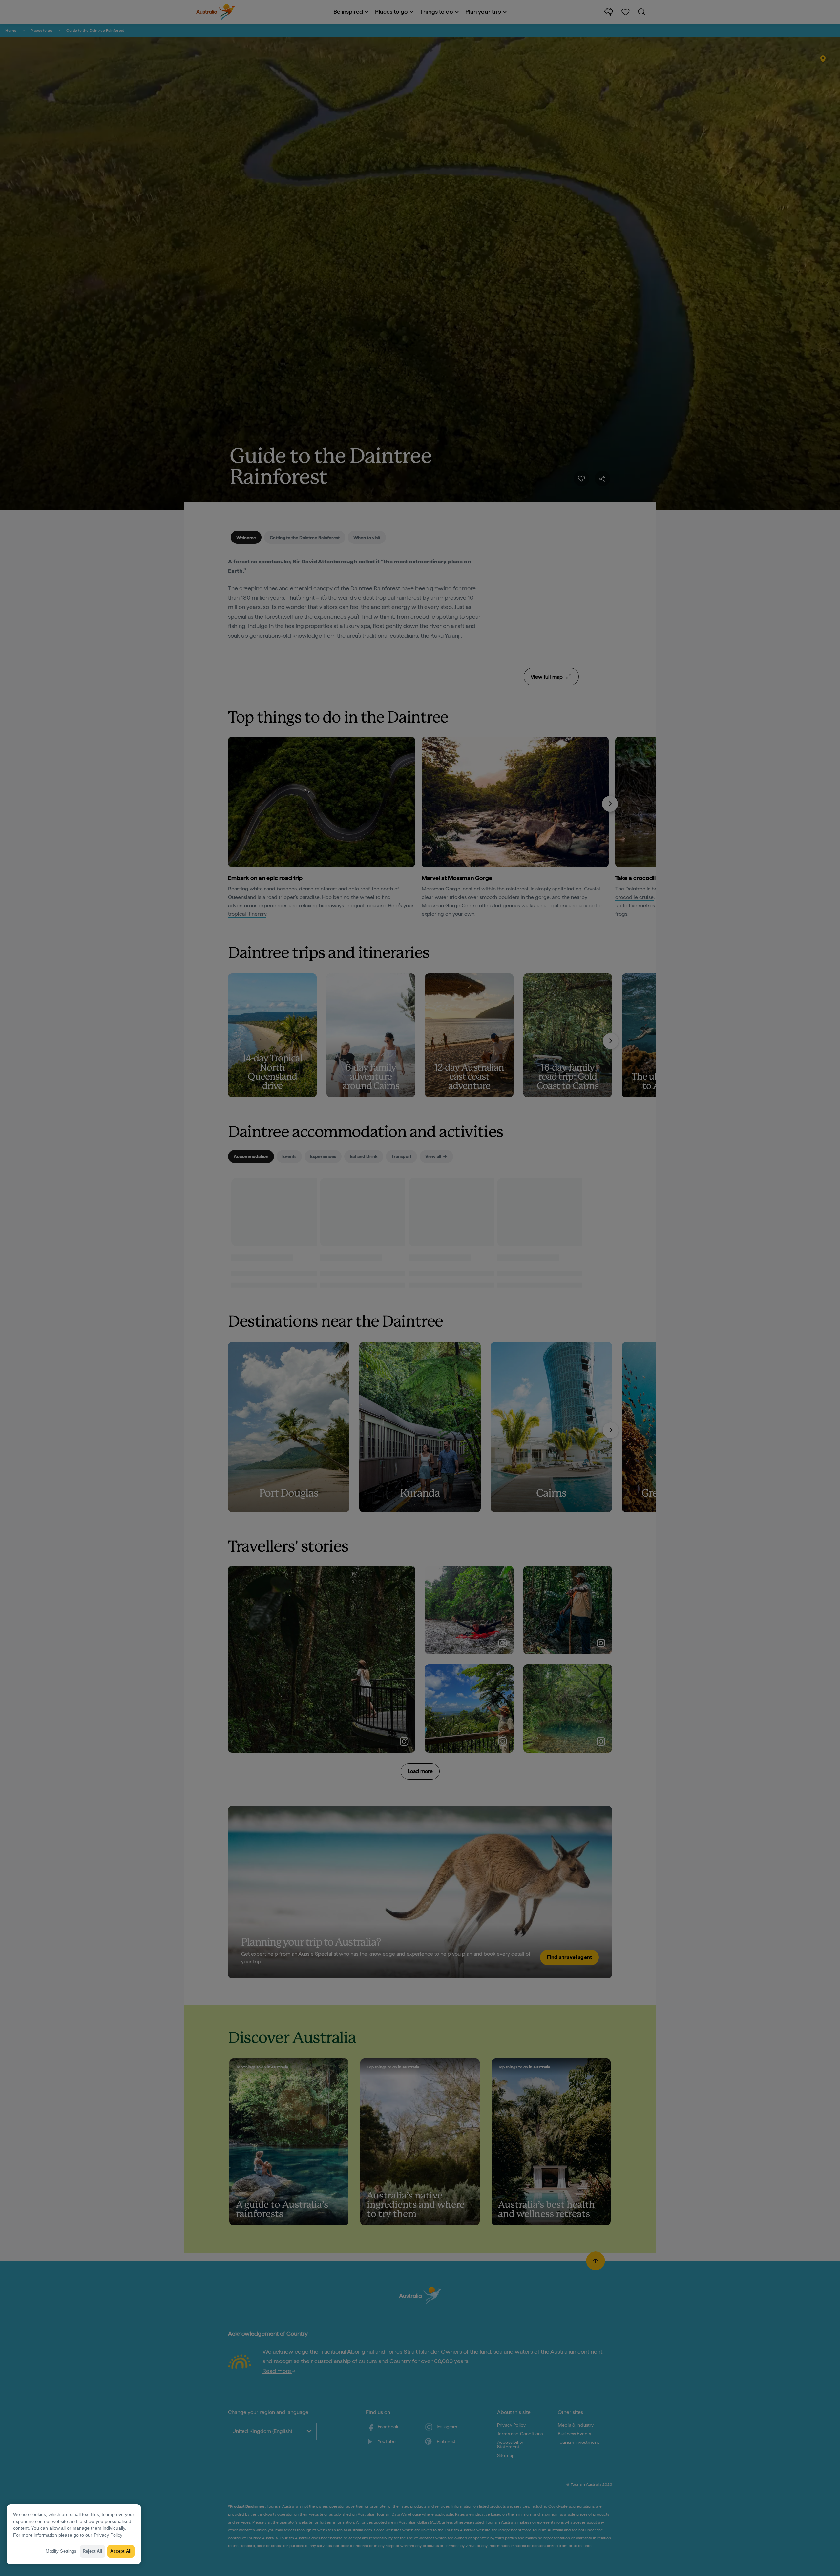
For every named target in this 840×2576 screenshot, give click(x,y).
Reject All (93, 2551)
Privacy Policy (108, 2535)
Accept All (121, 2551)
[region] (74, 2534)
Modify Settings (61, 2551)
